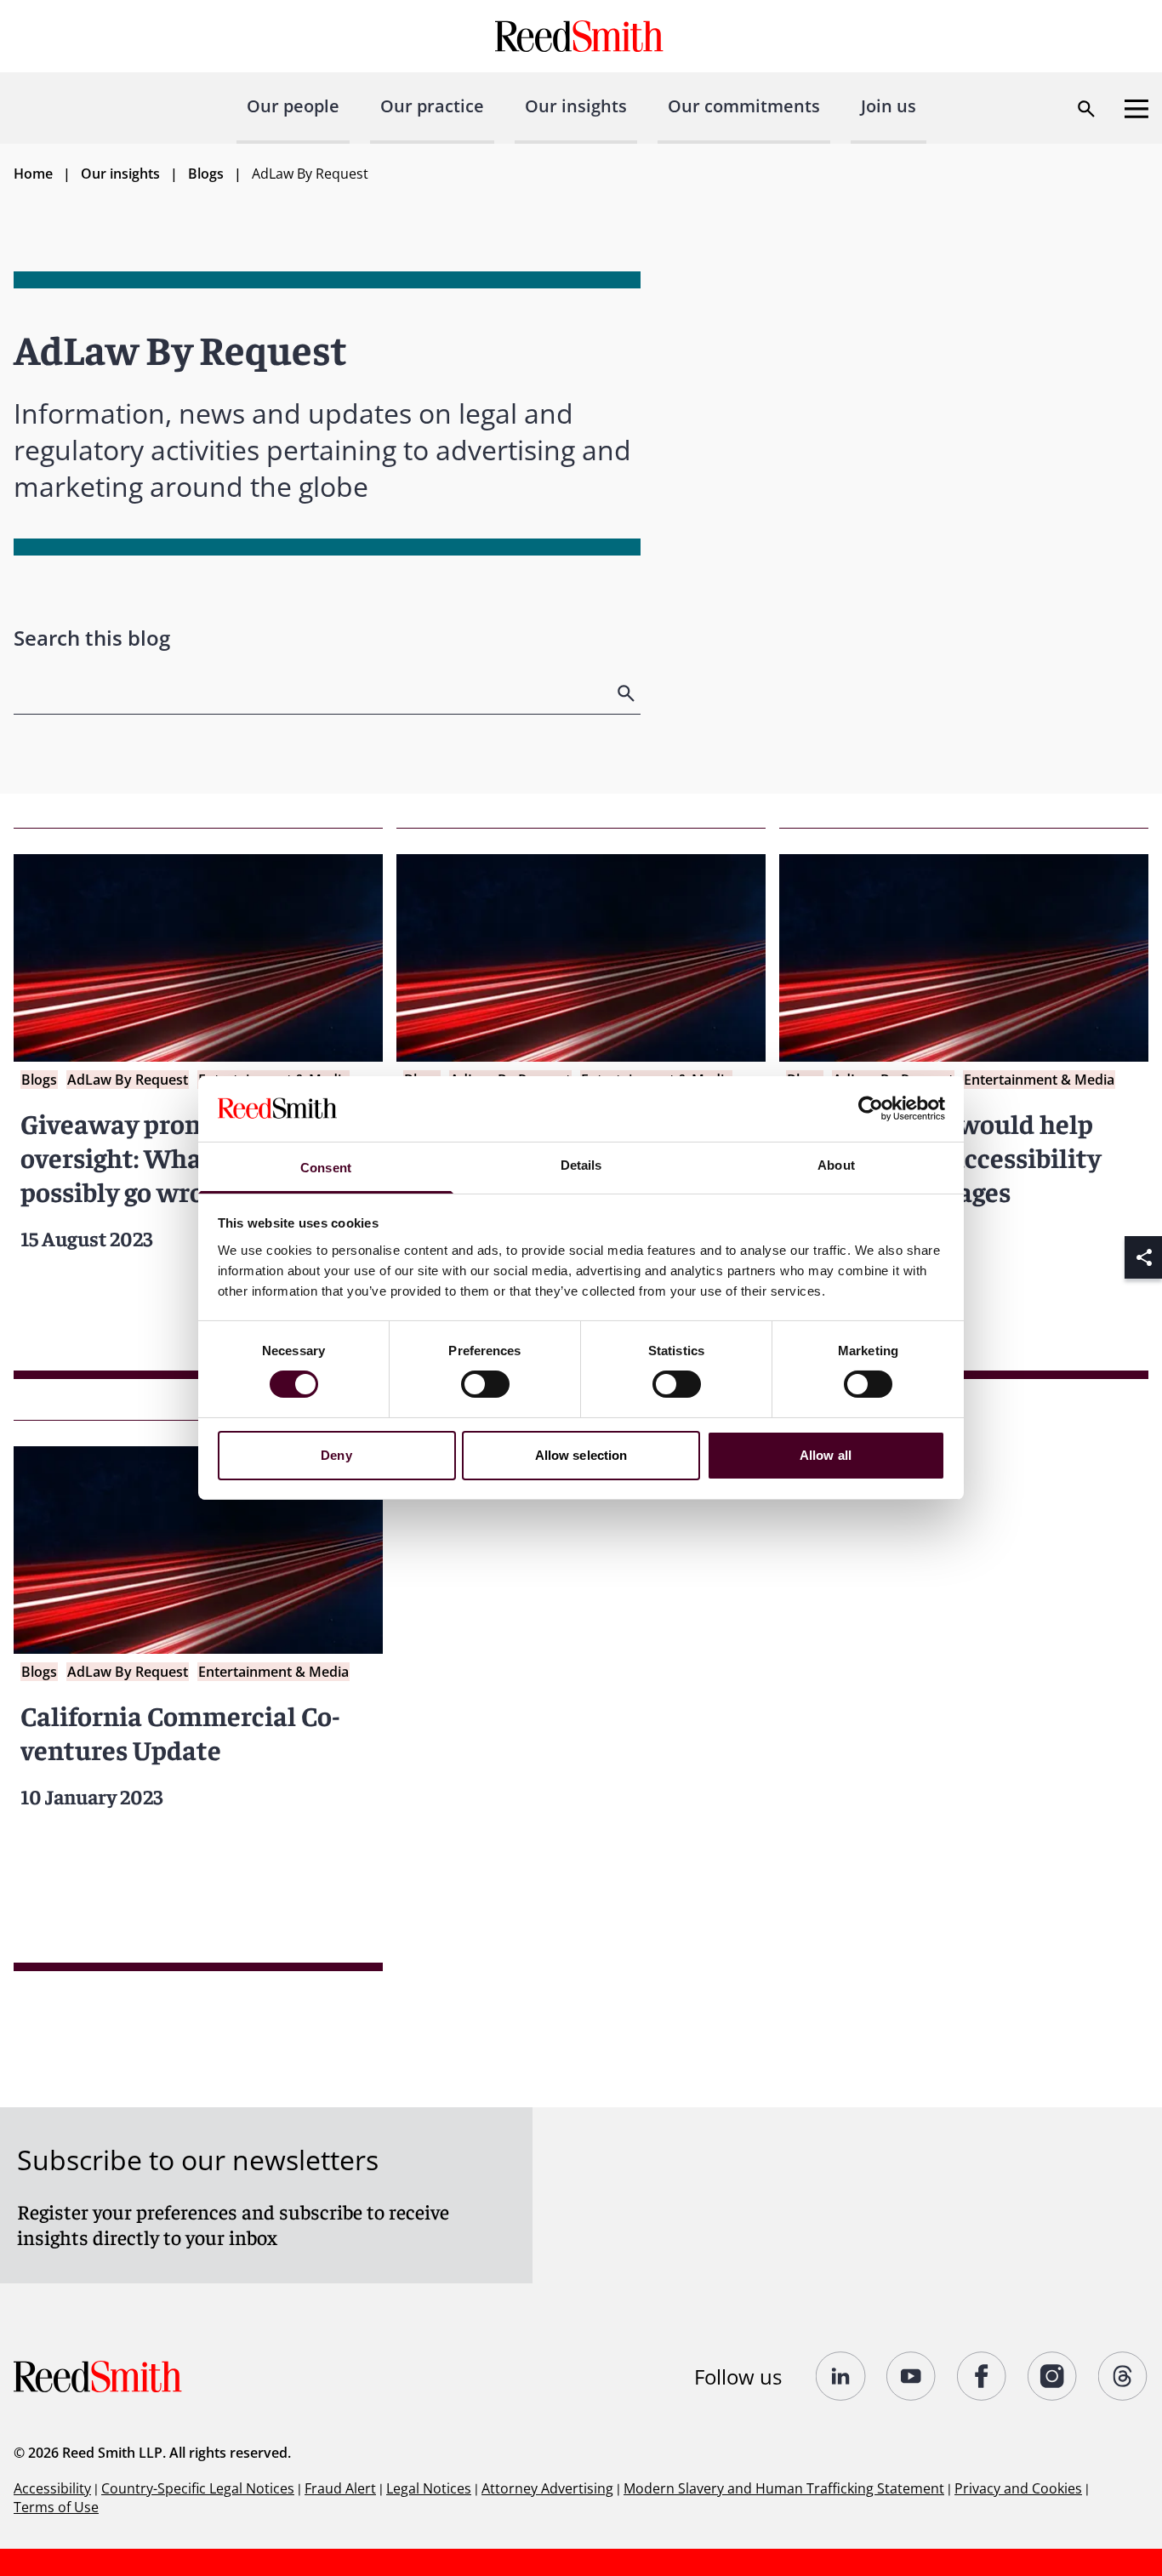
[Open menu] (1136, 109)
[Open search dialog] (1086, 109)
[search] (628, 693)
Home (33, 174)
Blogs (206, 174)
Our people (293, 106)
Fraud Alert (340, 2488)
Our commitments (744, 106)
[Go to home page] (581, 36)
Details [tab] (581, 1165)
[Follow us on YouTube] (911, 2376)
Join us (889, 106)
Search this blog (92, 638)
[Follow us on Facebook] (982, 2376)
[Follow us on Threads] (1123, 2376)
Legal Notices (429, 2488)
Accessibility (52, 2488)
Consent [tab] (326, 1168)
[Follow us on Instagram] (1053, 2376)
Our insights (576, 106)
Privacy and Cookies (1018, 2488)
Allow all (826, 1455)
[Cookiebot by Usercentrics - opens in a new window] (871, 1108)
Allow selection (581, 1455)
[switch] (485, 1384)
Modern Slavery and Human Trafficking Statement (784, 2488)
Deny (336, 1455)
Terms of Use (56, 2507)
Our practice (432, 106)
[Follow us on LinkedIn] (841, 2376)
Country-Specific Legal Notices (198, 2488)
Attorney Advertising (547, 2488)
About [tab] (836, 1165)
